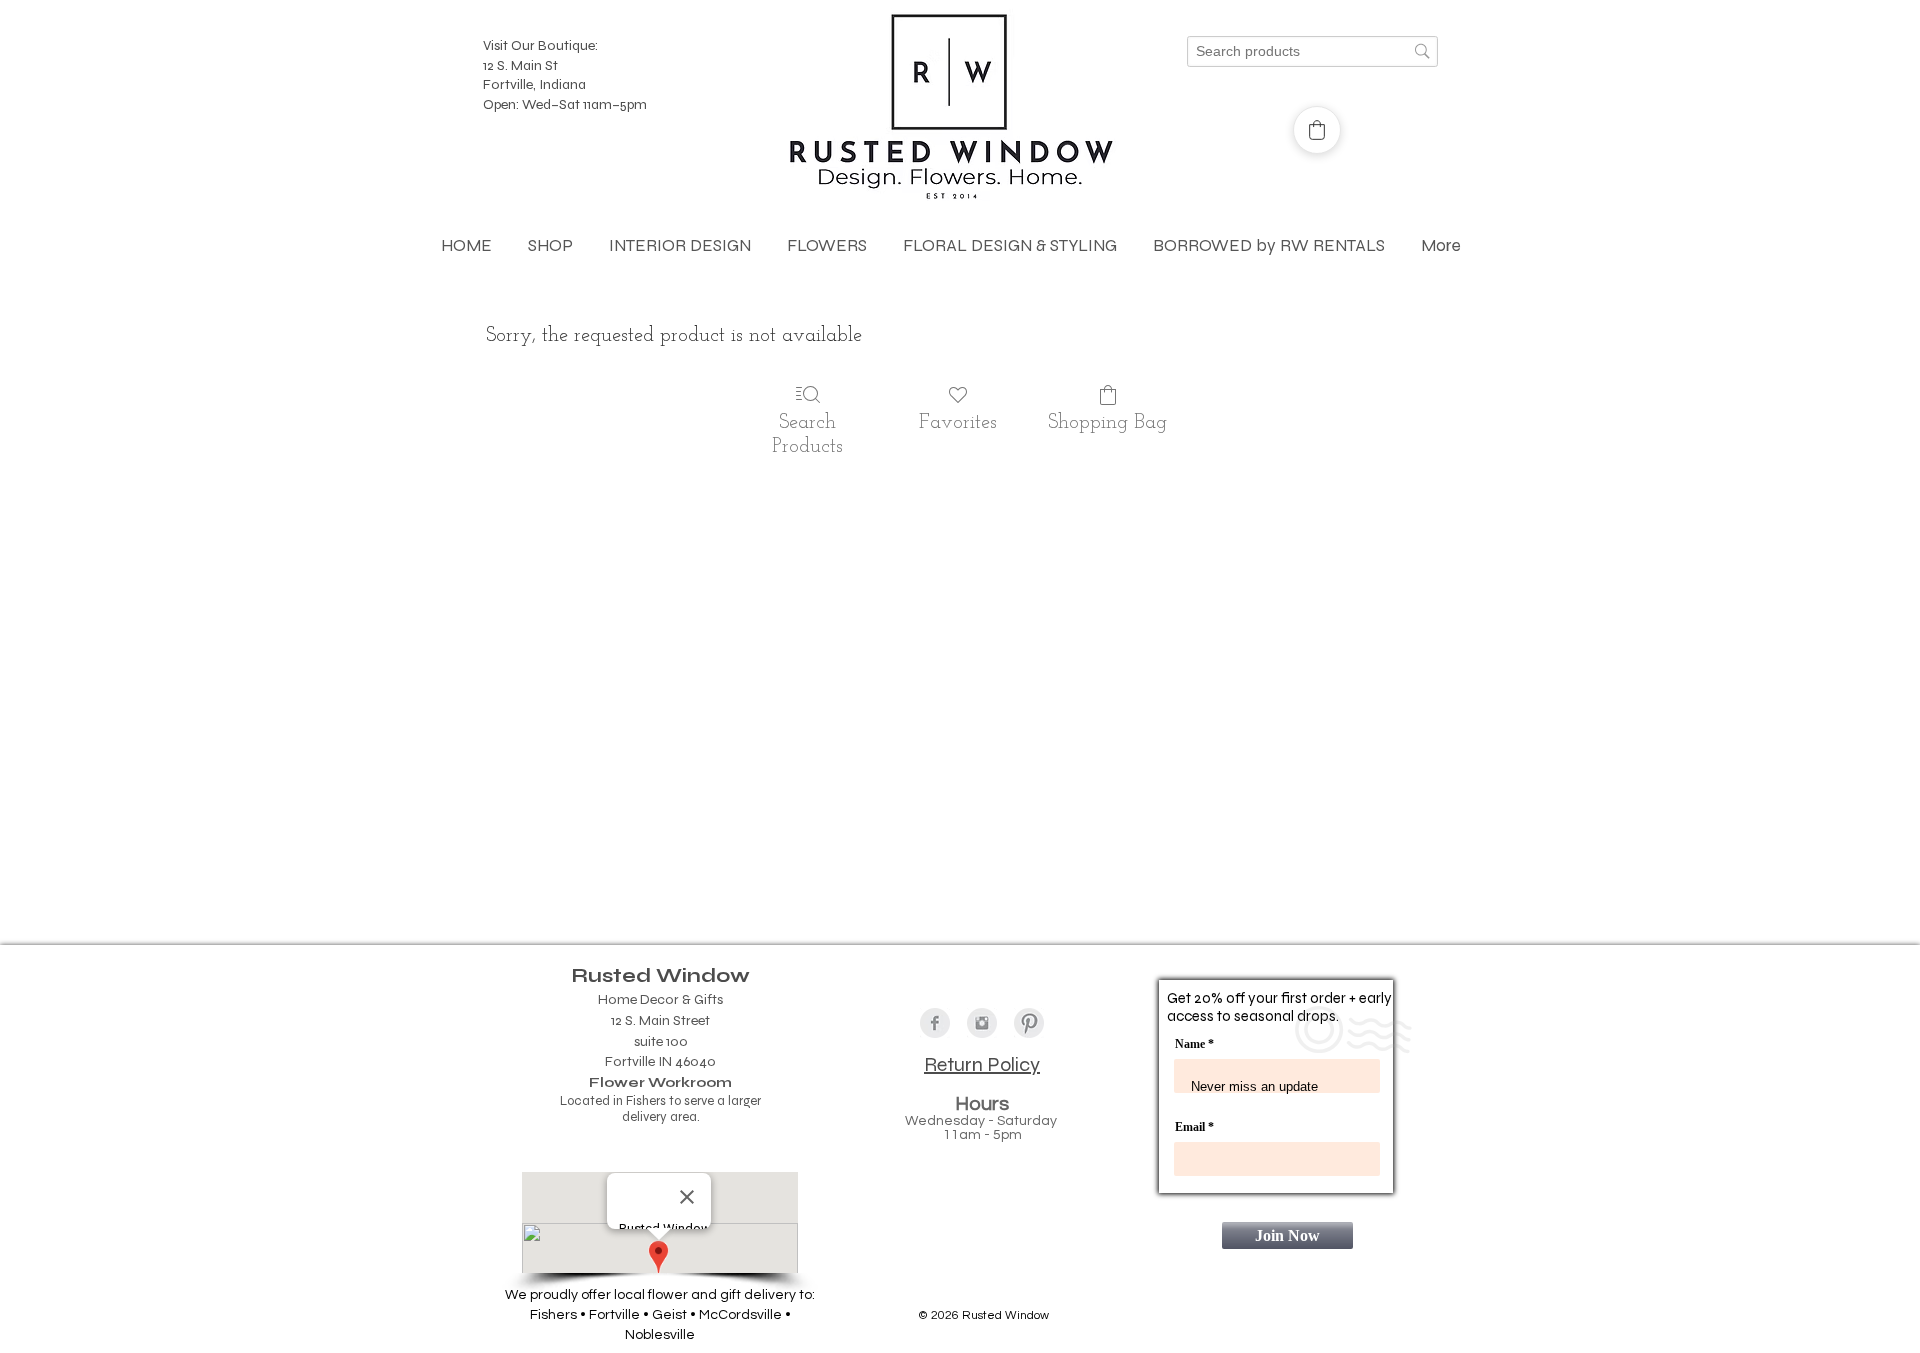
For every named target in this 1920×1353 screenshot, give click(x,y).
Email (1191, 1127)
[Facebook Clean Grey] (935, 1023)
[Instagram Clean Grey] (982, 1023)
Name (1190, 1044)
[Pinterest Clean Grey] (1029, 1023)
